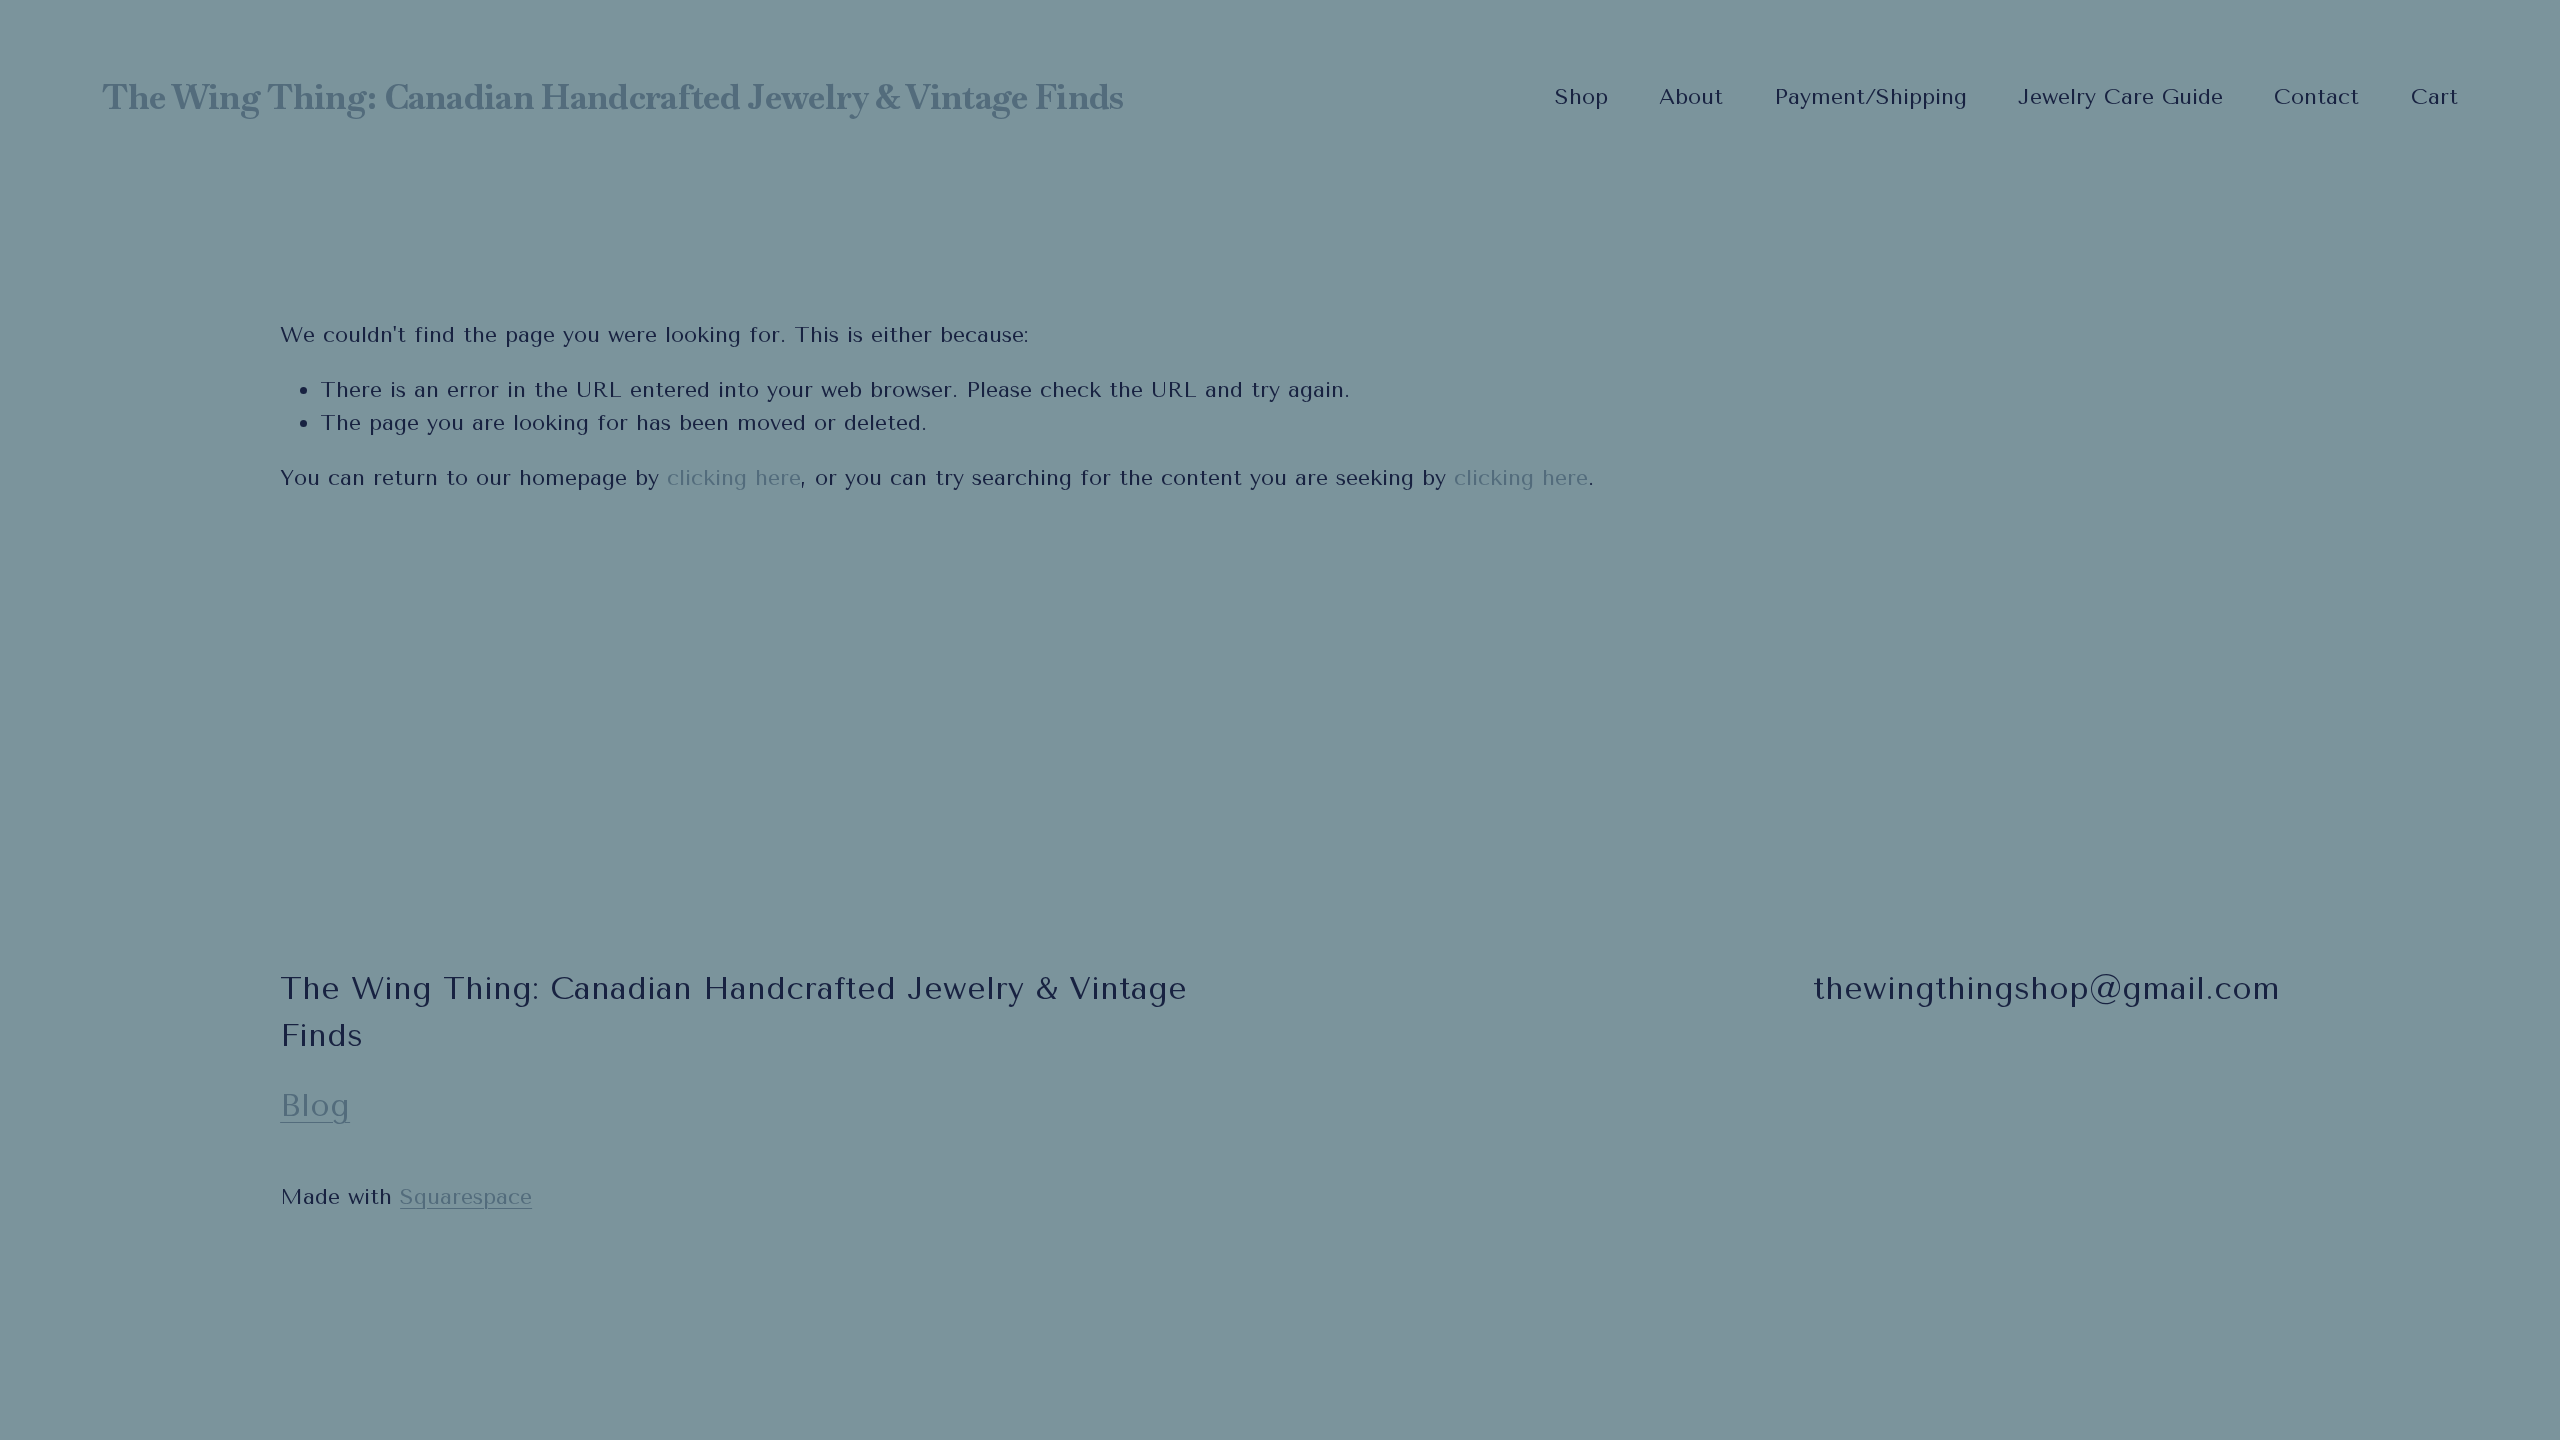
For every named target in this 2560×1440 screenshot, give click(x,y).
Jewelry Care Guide (2120, 97)
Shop (1581, 97)
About (1691, 97)
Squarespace (466, 1197)
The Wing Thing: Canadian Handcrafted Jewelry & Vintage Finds (612, 97)
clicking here (734, 478)
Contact (2316, 97)
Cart (2434, 97)
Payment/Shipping (1870, 97)
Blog (315, 1105)
